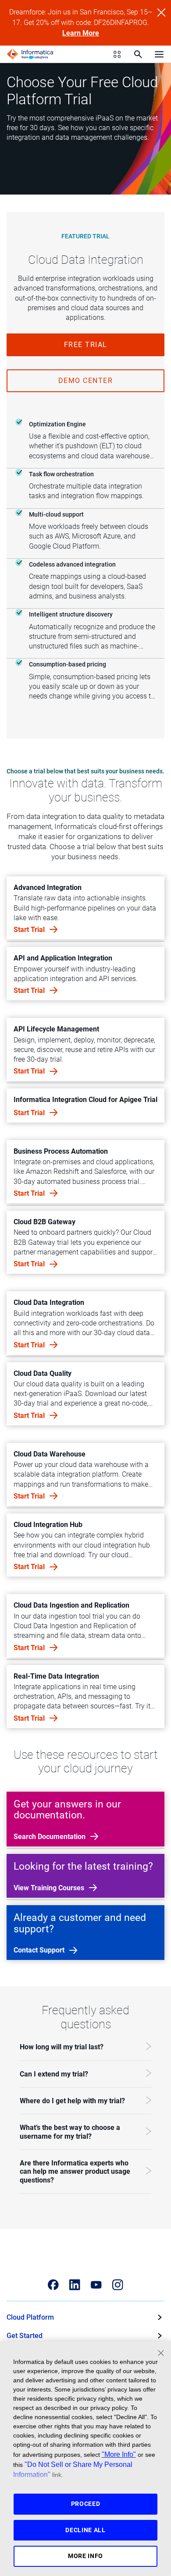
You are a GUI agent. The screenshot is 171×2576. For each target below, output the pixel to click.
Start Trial (30, 930)
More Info (85, 2556)
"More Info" (119, 2454)
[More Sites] (117, 54)
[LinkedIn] (75, 2285)
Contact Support (40, 1950)
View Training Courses (50, 1888)
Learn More (81, 33)
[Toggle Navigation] (159, 54)
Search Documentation (50, 1837)
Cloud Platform (30, 2317)
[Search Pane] (138, 54)
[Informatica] (30, 54)
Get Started (25, 2336)
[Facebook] (53, 2285)
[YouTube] (96, 2285)
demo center (86, 381)
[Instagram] (118, 2285)
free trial (86, 345)
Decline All (85, 2530)
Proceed (86, 2504)
